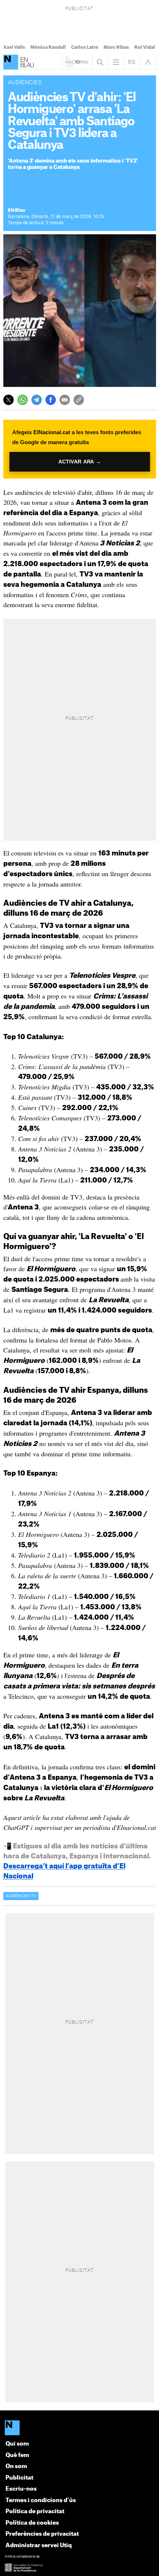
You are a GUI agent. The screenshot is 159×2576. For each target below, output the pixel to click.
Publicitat (19, 2478)
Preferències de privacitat (42, 2534)
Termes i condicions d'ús (41, 2500)
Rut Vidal (145, 47)
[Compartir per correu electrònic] (65, 400)
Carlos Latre (85, 47)
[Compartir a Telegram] (37, 400)
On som (16, 2466)
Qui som (17, 2444)
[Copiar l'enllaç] (79, 400)
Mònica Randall (48, 47)
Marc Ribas (116, 47)
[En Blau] (11, 62)
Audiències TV (21, 1896)
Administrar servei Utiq (39, 2546)
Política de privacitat (35, 2512)
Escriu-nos (21, 2489)
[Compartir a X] (9, 400)
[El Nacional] (80, 2428)
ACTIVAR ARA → (80, 462)
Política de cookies (32, 2523)
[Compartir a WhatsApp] (23, 400)
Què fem (17, 2455)
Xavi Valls (14, 47)
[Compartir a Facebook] (51, 400)
